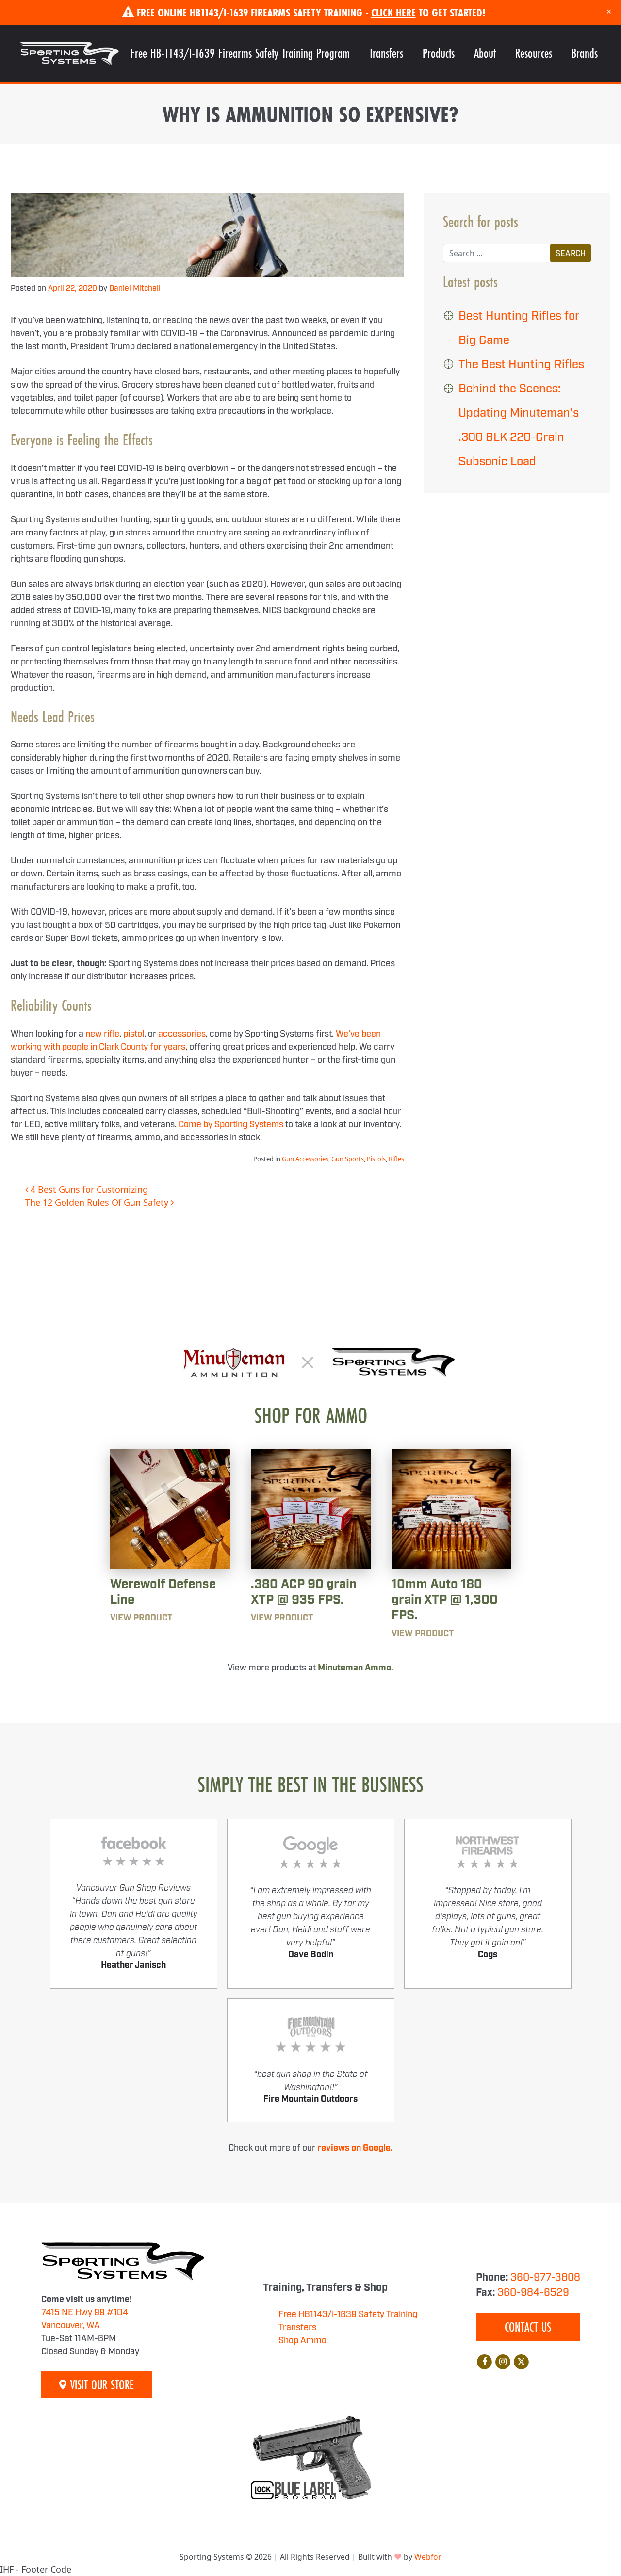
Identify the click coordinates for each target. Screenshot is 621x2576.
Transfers (386, 53)
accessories (182, 1034)
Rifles (396, 1159)
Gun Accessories (305, 1159)
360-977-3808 (545, 2278)
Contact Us (528, 2327)
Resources (534, 53)
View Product (141, 1618)
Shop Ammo (302, 2341)
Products (439, 53)
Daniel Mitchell (135, 288)
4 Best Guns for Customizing (88, 1189)
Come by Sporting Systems (231, 1125)
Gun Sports (348, 1159)
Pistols (376, 1159)
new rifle (102, 1034)
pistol (134, 1034)
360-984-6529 (533, 2293)
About (485, 53)
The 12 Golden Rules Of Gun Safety (98, 1202)
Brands (585, 53)
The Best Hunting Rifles (521, 365)
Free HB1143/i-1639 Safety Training (348, 2315)
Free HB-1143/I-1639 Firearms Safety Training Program (240, 53)
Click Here (393, 12)
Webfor (428, 2557)
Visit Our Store (100, 2385)
